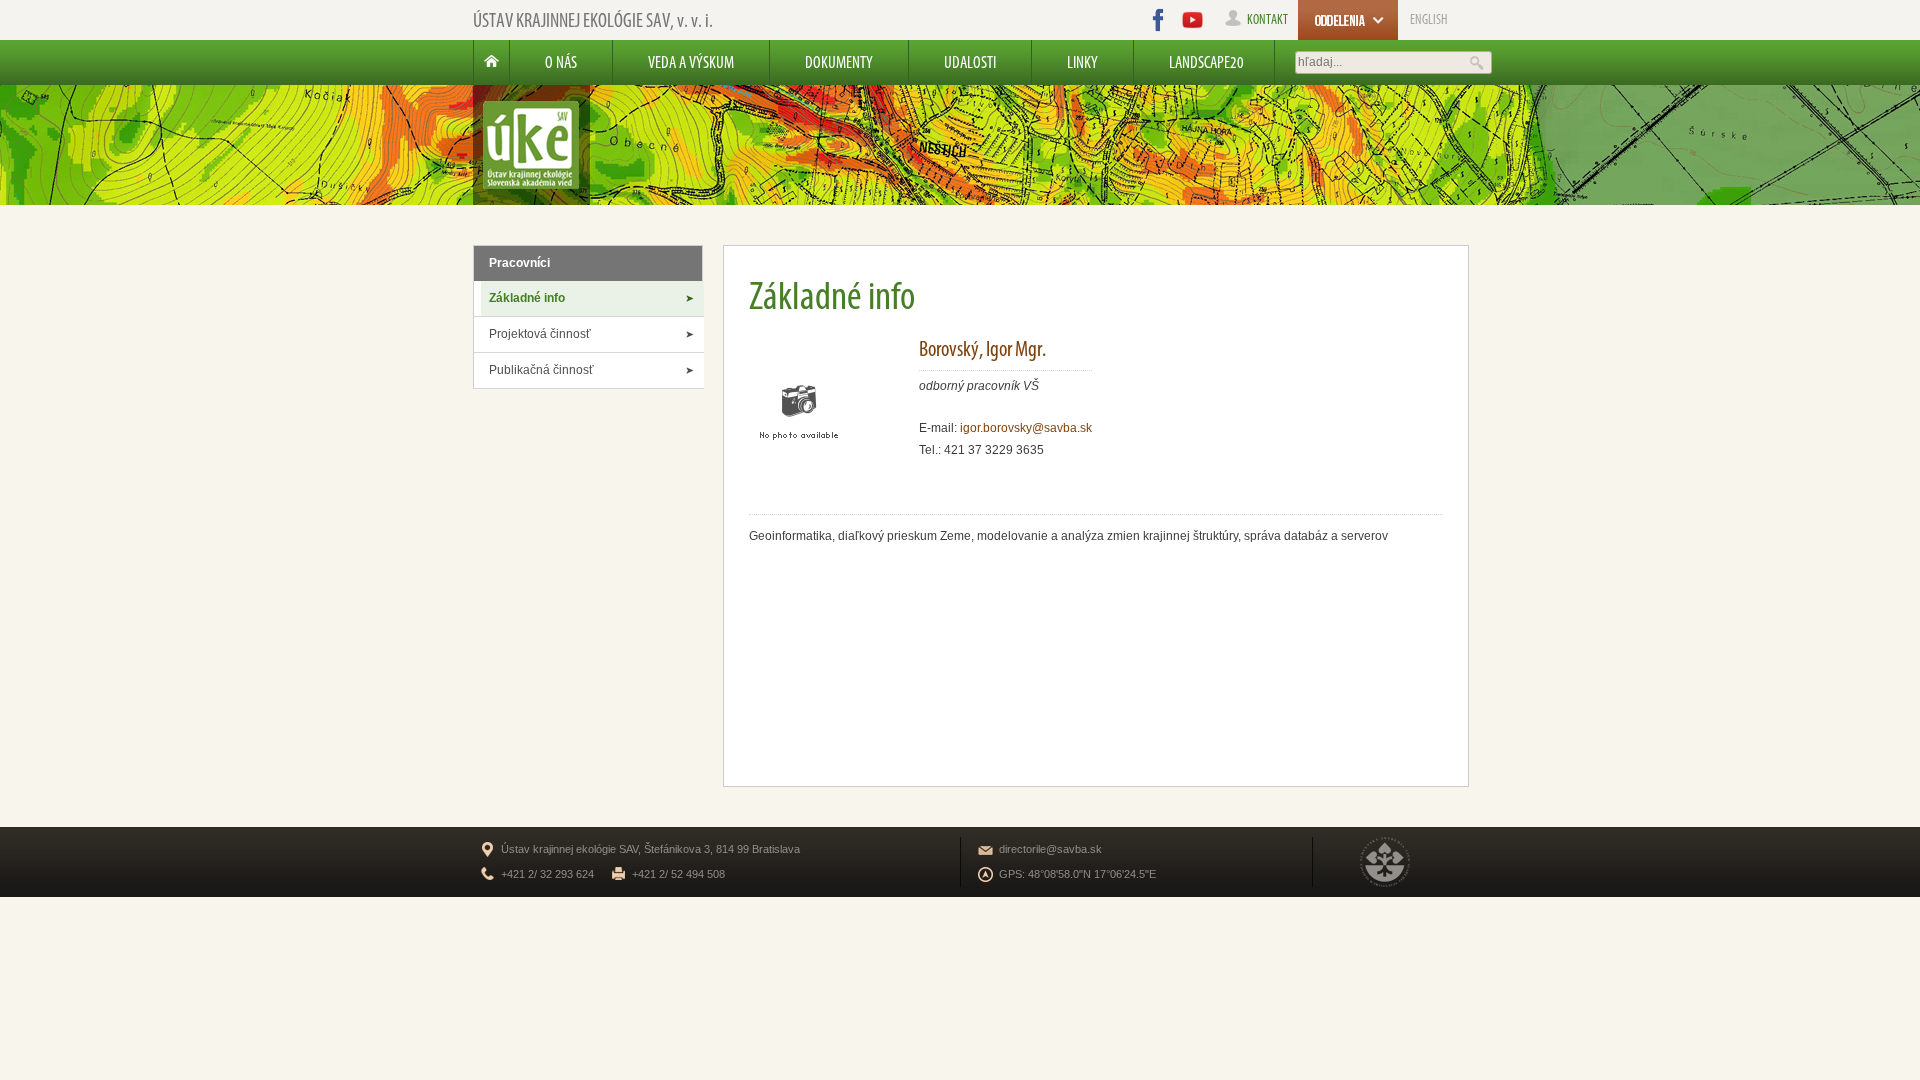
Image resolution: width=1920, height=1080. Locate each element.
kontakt (1267, 19)
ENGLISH (1428, 19)
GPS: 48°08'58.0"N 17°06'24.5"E (1077, 874)
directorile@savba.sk (1050, 849)
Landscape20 (1206, 62)
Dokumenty (839, 62)
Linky (1082, 62)
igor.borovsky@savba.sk (1026, 428)
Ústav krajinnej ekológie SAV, (593, 20)
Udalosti (970, 62)
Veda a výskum (691, 62)
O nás (561, 62)
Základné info (527, 298)
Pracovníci (519, 263)
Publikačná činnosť (541, 370)
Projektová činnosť (540, 334)
